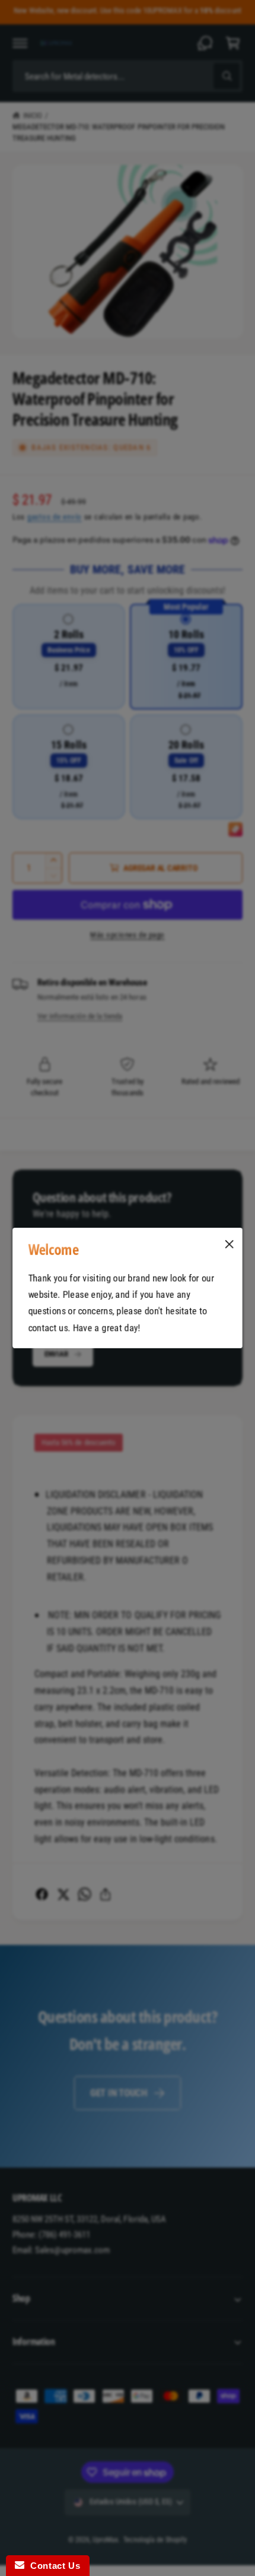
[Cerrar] (230, 1244)
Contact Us (52, 2566)
